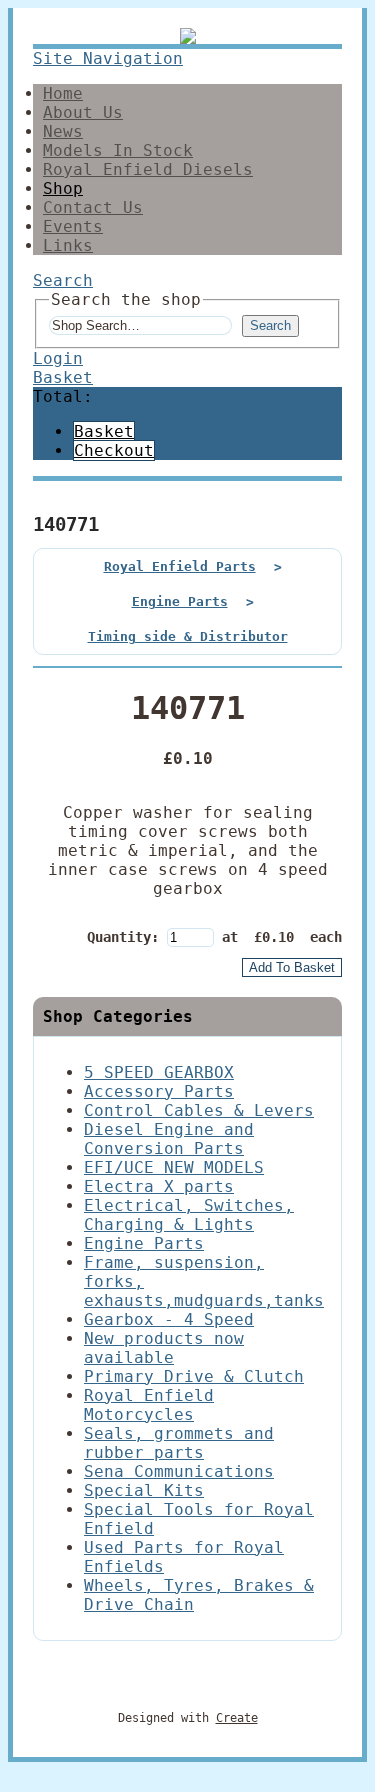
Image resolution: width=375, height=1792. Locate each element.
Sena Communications (179, 1471)
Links (68, 245)
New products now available (164, 1348)
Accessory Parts (159, 1091)
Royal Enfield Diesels (148, 169)
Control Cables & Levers (199, 1110)
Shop (63, 188)
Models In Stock (118, 150)
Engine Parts (180, 601)
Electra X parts (159, 1186)
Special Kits (144, 1490)
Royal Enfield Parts (180, 566)
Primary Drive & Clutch (194, 1376)
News (63, 131)
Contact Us (93, 207)
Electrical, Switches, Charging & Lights (189, 1215)
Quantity (119, 937)
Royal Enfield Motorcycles (149, 1405)
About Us (83, 112)
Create (237, 1718)
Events (73, 226)
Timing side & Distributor (188, 636)
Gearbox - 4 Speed (169, 1319)
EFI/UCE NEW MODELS (174, 1167)
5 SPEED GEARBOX (159, 1072)
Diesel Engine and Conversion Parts (169, 1139)
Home (63, 93)
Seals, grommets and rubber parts (179, 1443)
